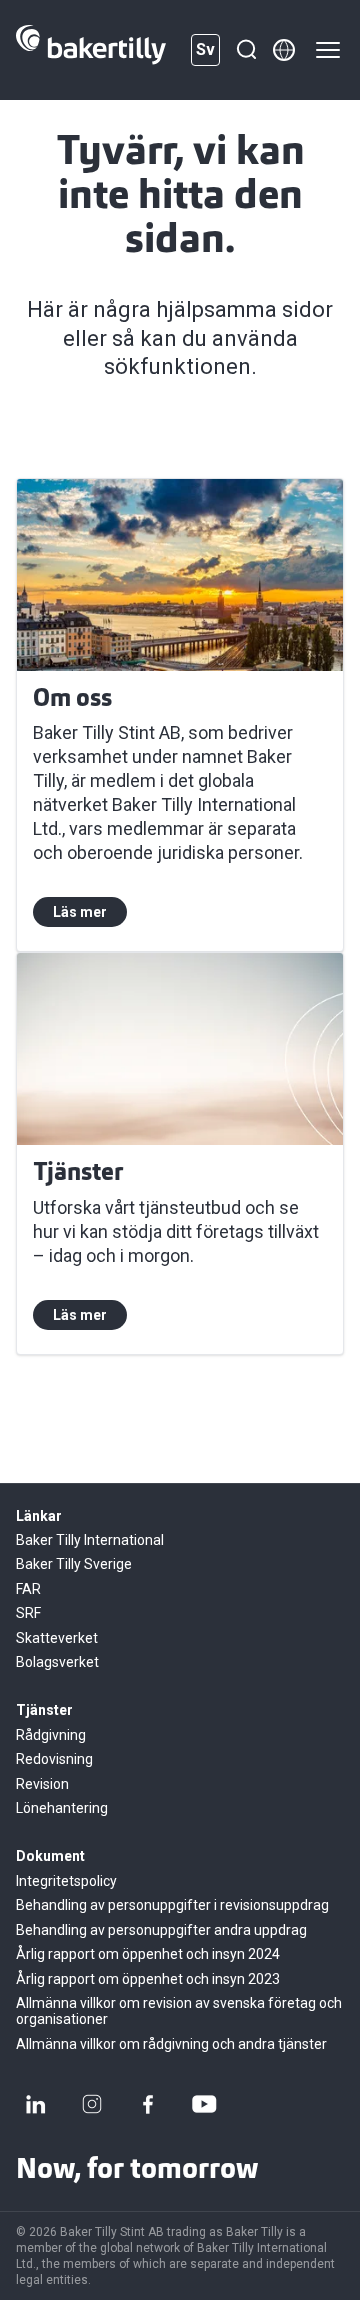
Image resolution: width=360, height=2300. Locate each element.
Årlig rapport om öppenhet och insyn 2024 (148, 1954)
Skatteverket (57, 1638)
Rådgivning (51, 1735)
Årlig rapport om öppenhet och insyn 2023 (148, 1979)
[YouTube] (204, 2104)
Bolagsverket (57, 1662)
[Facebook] (148, 2104)
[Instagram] (92, 2104)
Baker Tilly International (90, 1540)
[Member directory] (284, 50)
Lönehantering (62, 1808)
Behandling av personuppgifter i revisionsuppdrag (172, 1905)
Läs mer (80, 912)
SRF (28, 1613)
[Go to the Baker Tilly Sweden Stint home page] (91, 50)
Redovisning (54, 1759)
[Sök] (246, 50)
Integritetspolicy (66, 1881)
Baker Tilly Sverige (74, 1564)
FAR (28, 1589)
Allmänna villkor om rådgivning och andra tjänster (171, 2044)
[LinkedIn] (36, 2104)
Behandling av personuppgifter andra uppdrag (161, 1930)
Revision (42, 1784)
